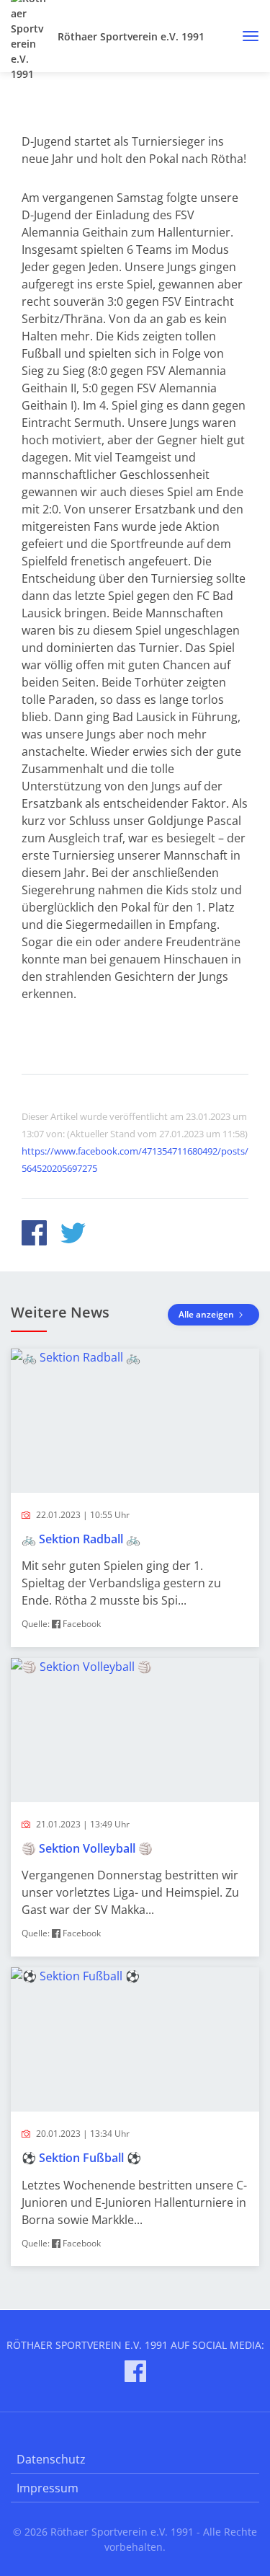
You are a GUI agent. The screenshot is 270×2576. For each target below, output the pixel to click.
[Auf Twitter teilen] (73, 1235)
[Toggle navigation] (245, 36)
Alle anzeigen (207, 1314)
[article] (135, 1498)
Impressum (48, 2488)
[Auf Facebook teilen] (34, 1235)
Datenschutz (51, 2459)
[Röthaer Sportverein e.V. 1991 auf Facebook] (135, 2374)
